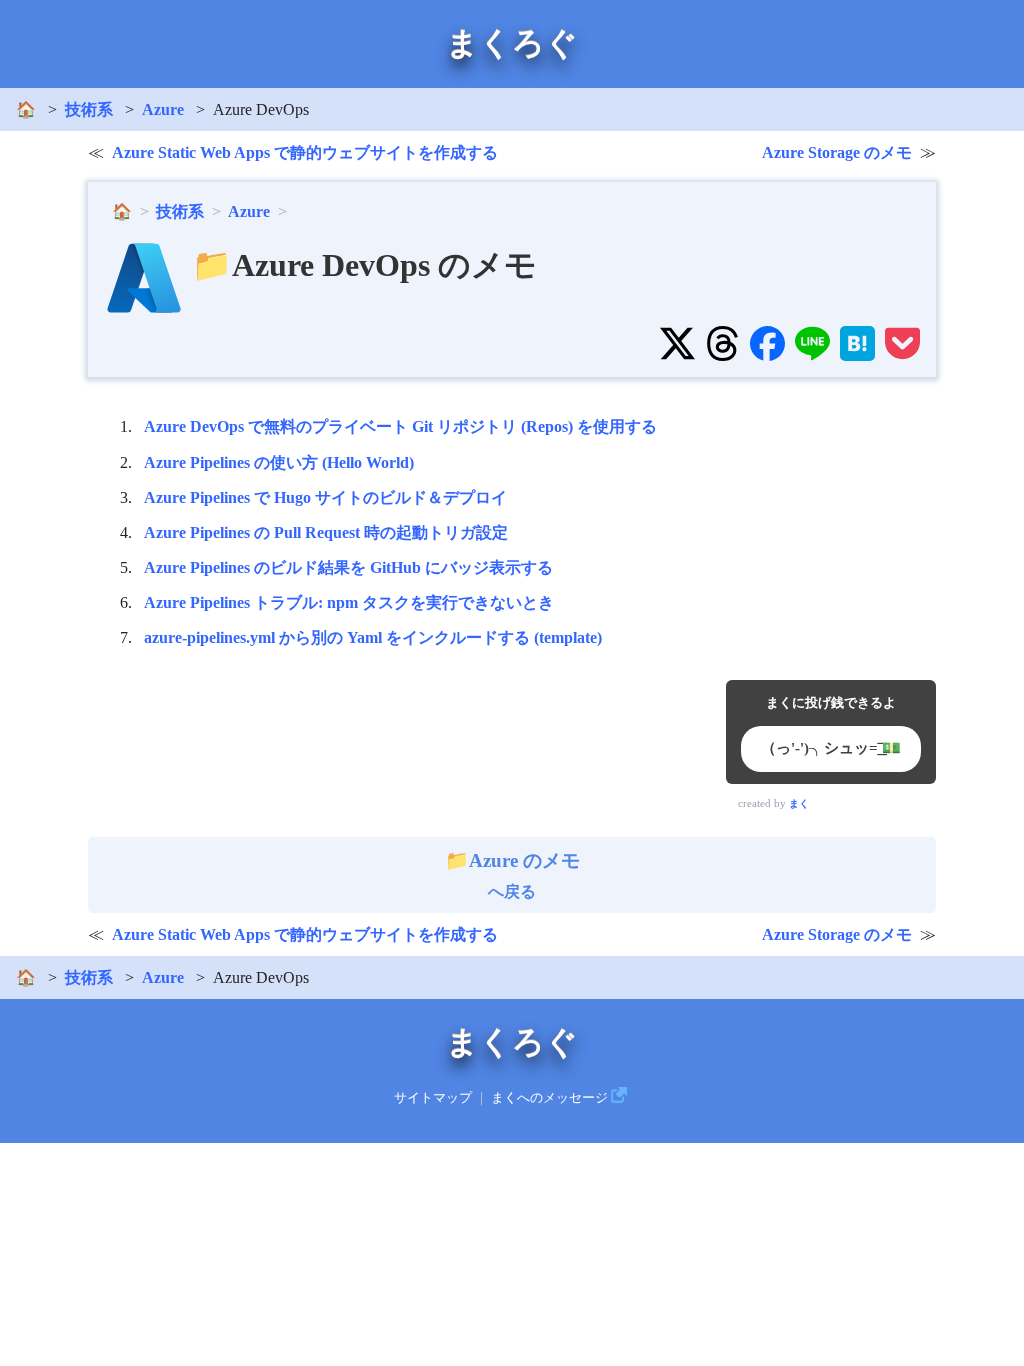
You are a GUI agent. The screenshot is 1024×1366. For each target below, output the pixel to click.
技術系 (89, 109)
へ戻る (524, 875)
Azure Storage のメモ (837, 152)
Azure (163, 109)
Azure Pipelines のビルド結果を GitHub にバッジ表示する (348, 567)
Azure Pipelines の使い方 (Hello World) (279, 462)
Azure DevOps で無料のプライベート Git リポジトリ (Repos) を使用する (400, 426)
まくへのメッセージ (549, 1098)
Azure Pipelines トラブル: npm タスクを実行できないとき (349, 602)
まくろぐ (512, 43)
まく (799, 803)
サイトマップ (433, 1098)
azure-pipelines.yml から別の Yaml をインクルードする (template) (373, 637)
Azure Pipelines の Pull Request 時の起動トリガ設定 (326, 532)
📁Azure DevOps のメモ (364, 265)
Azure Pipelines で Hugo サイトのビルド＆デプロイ (325, 497)
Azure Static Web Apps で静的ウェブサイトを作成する (305, 152)
